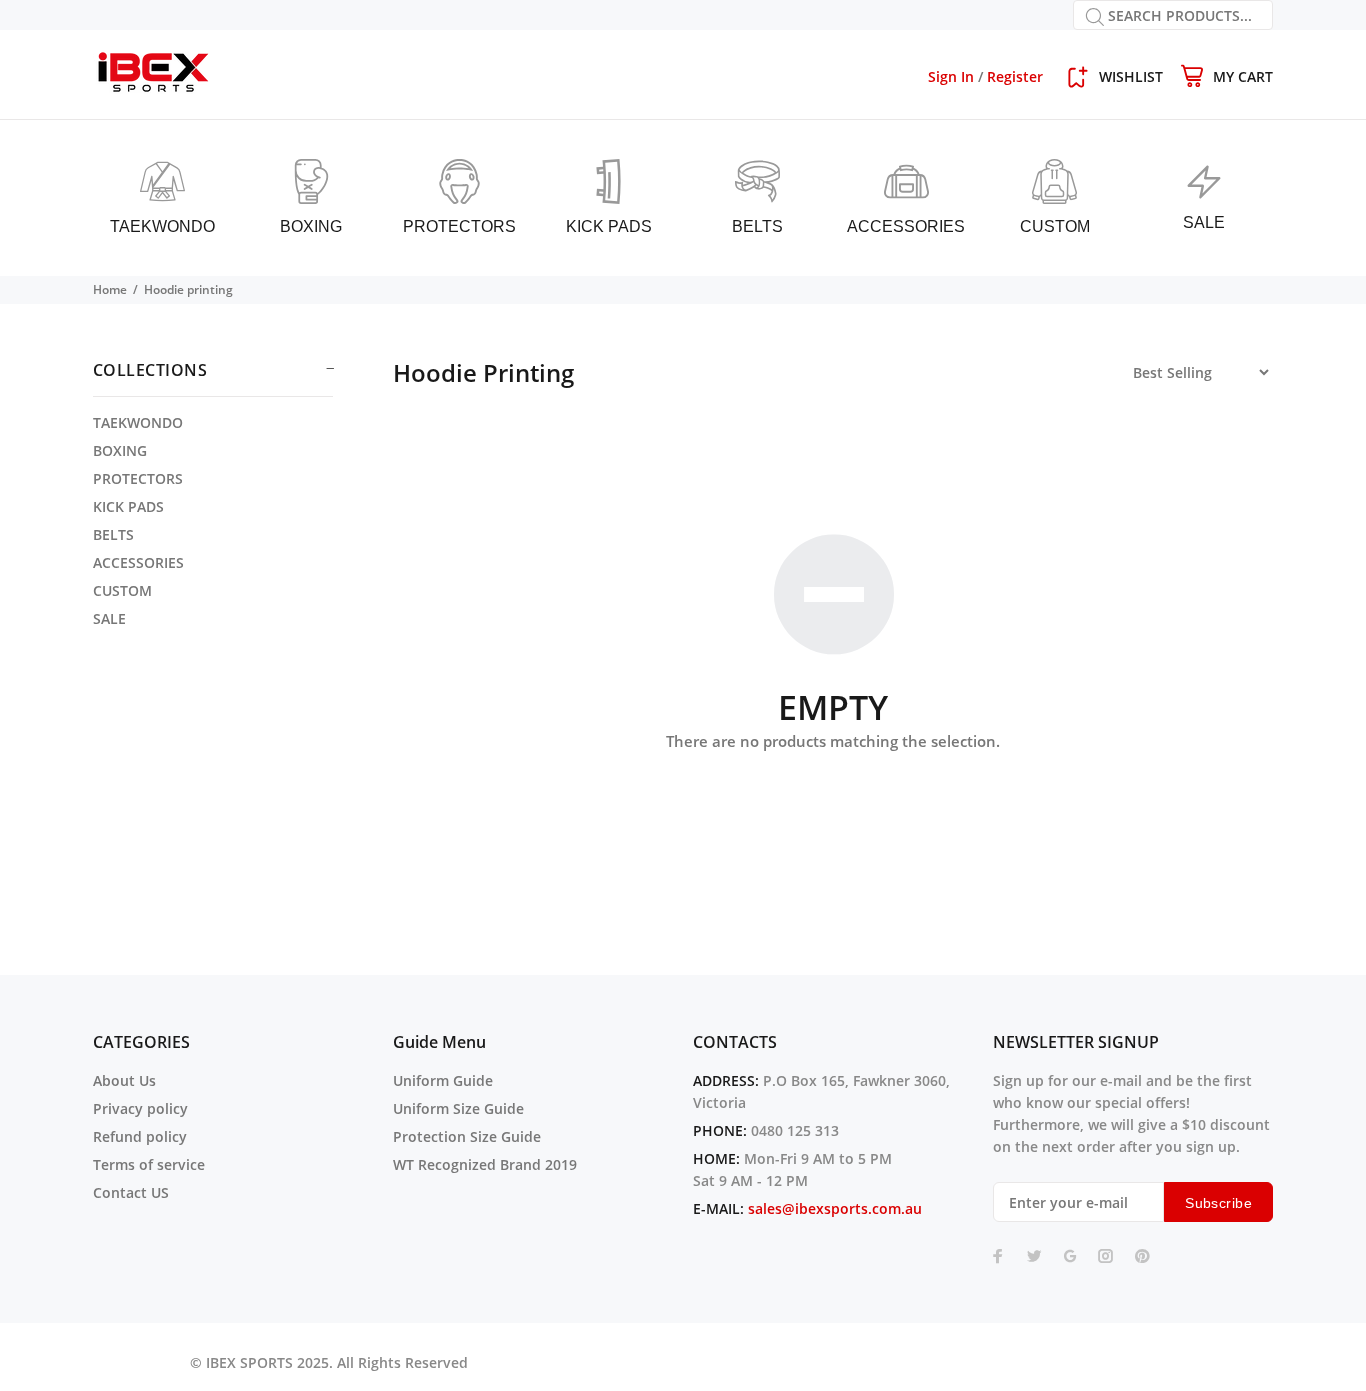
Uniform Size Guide (458, 1108)
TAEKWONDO (138, 422)
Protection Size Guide (467, 1136)
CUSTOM (122, 590)
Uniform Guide (443, 1080)
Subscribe (1218, 1203)
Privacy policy (140, 1108)
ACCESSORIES (138, 562)
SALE (109, 618)
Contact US (131, 1192)
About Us (124, 1080)
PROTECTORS (138, 478)
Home (110, 289)
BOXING (120, 450)
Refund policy (140, 1136)
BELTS (113, 534)
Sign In (951, 76)
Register (1015, 76)
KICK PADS (128, 506)
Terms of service (149, 1164)
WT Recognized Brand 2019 (485, 1164)
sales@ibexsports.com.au (835, 1208)
